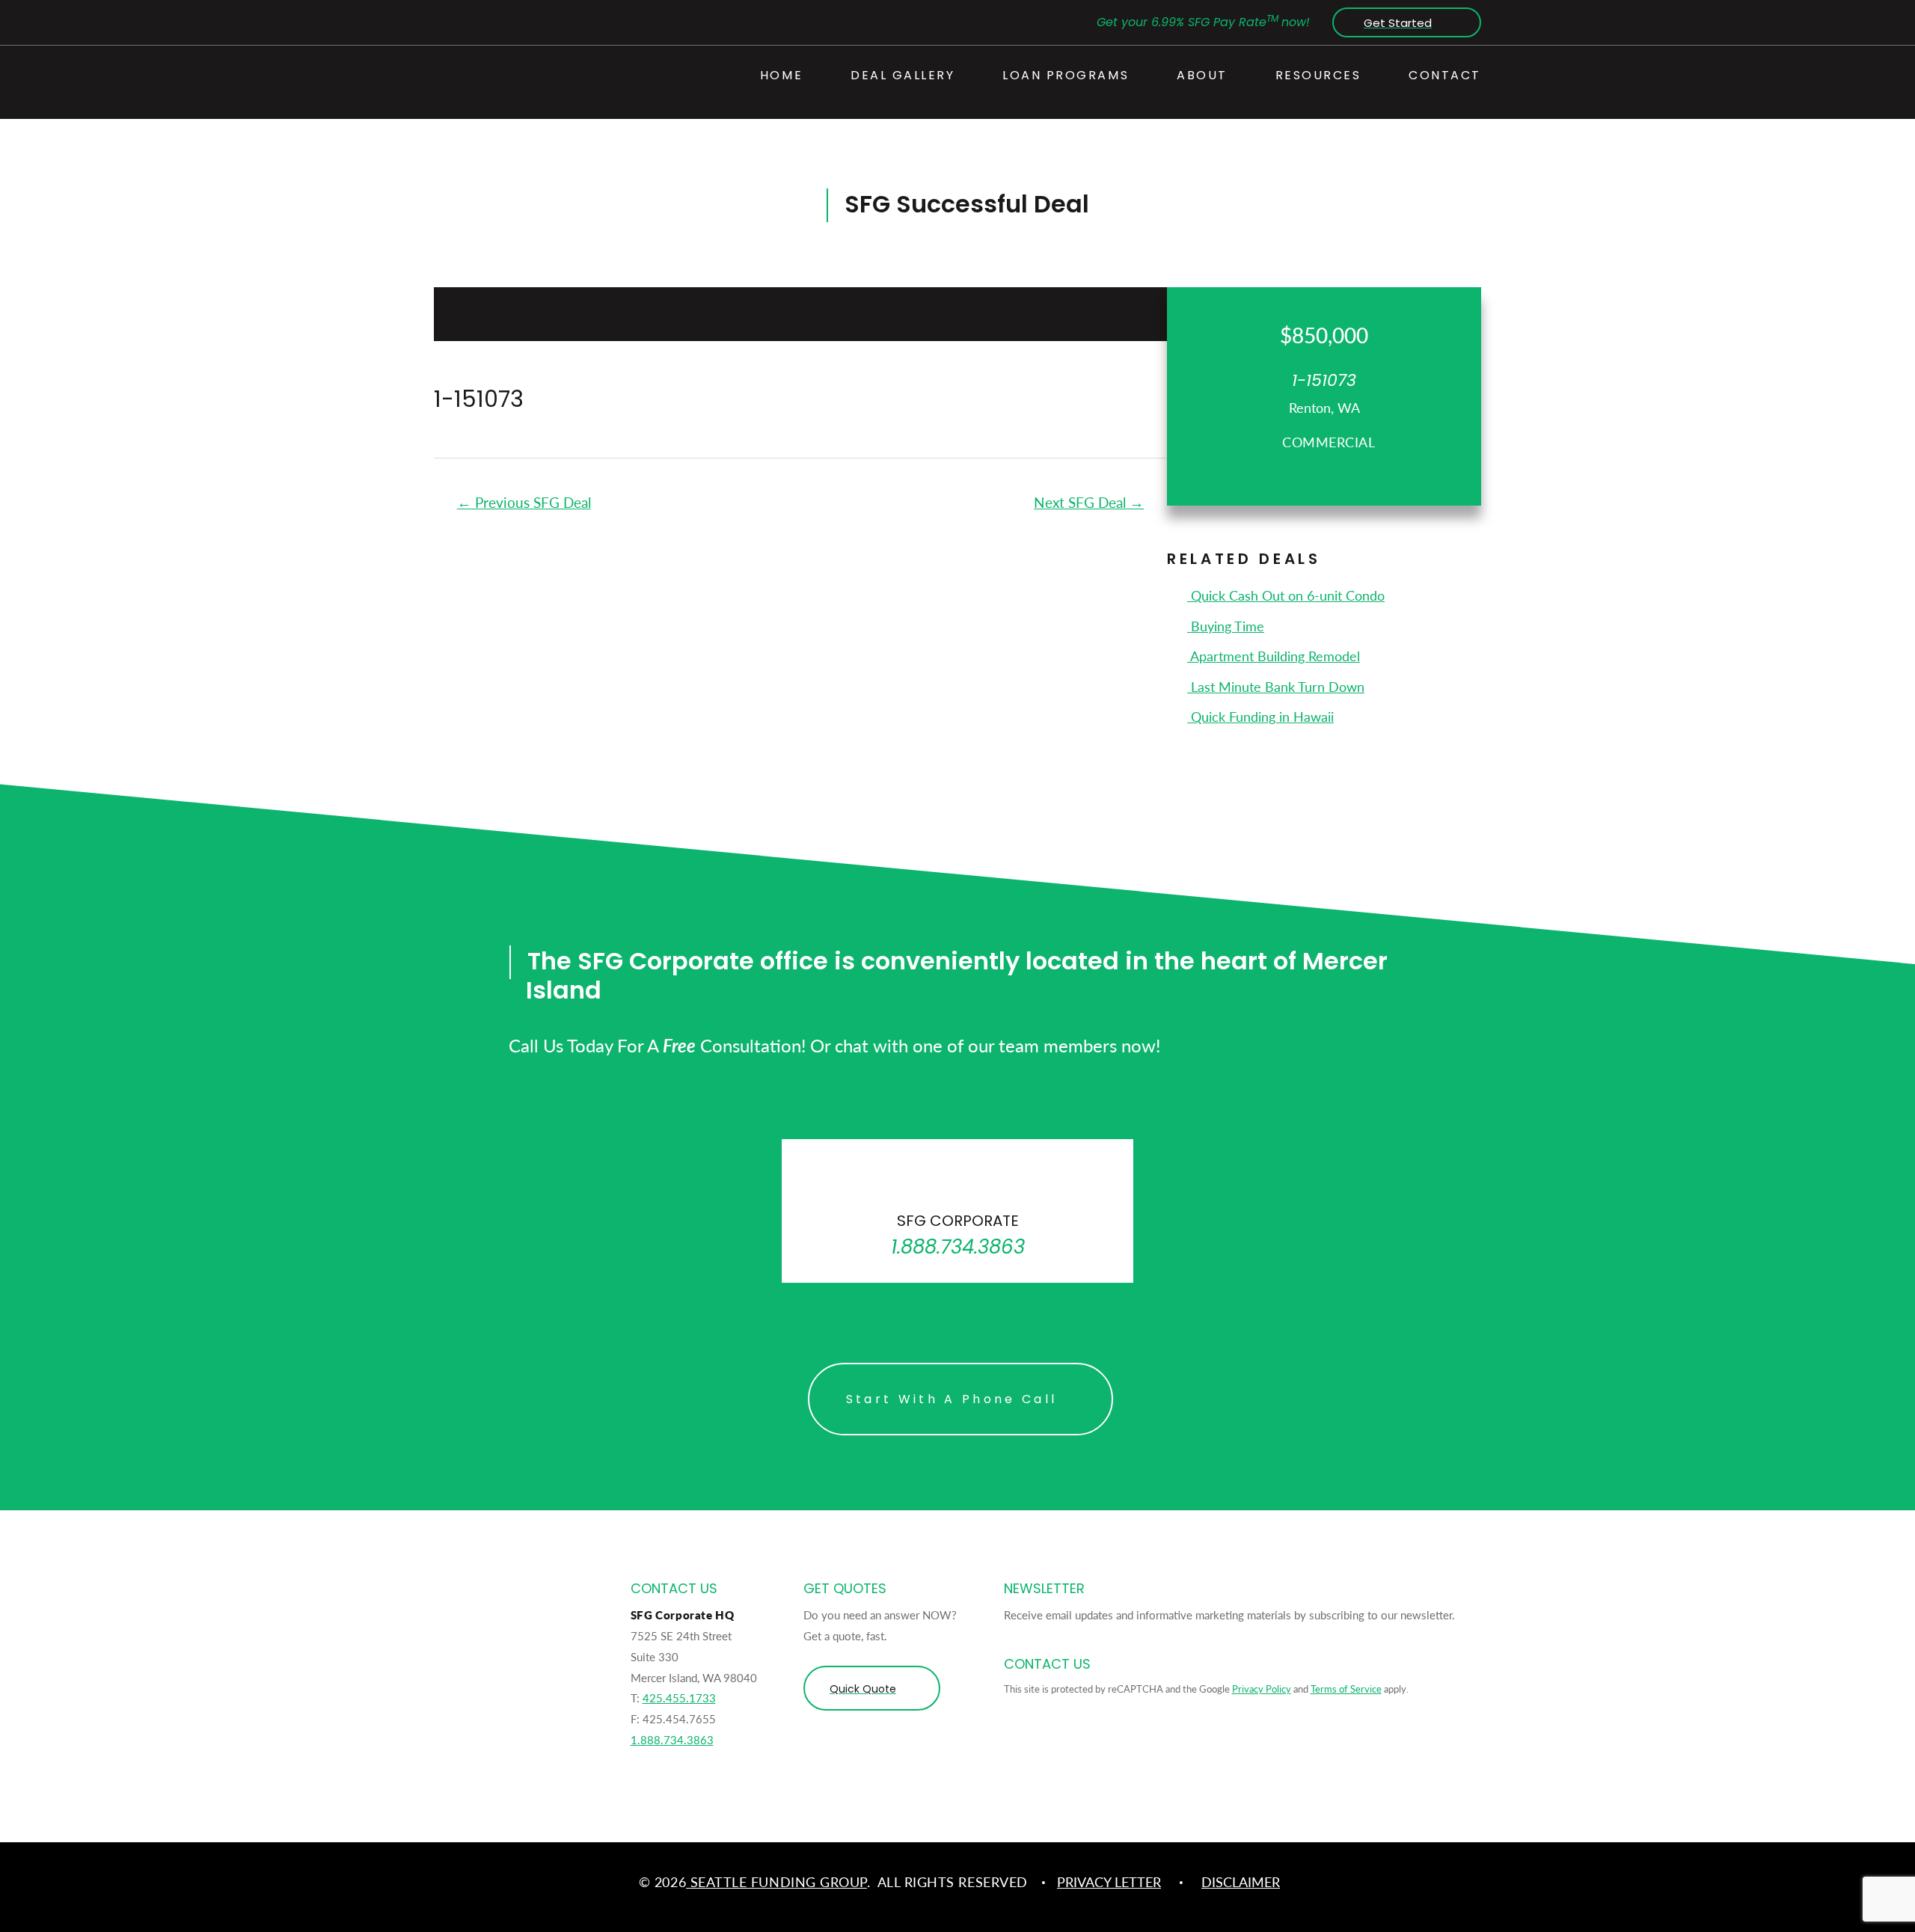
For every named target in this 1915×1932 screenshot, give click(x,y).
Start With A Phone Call (952, 1399)
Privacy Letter (1109, 1882)
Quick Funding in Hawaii (1260, 716)
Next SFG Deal (1089, 502)
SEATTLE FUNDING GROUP (776, 1882)
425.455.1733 (679, 1698)
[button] (1403, 22)
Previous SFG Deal (524, 502)
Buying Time (1226, 626)
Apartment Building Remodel (1274, 656)
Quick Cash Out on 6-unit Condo (1286, 595)
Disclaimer (1241, 1882)
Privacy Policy (1262, 1689)
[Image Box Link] (957, 1211)
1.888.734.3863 (672, 1739)
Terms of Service (1346, 1689)
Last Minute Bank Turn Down (1276, 686)
